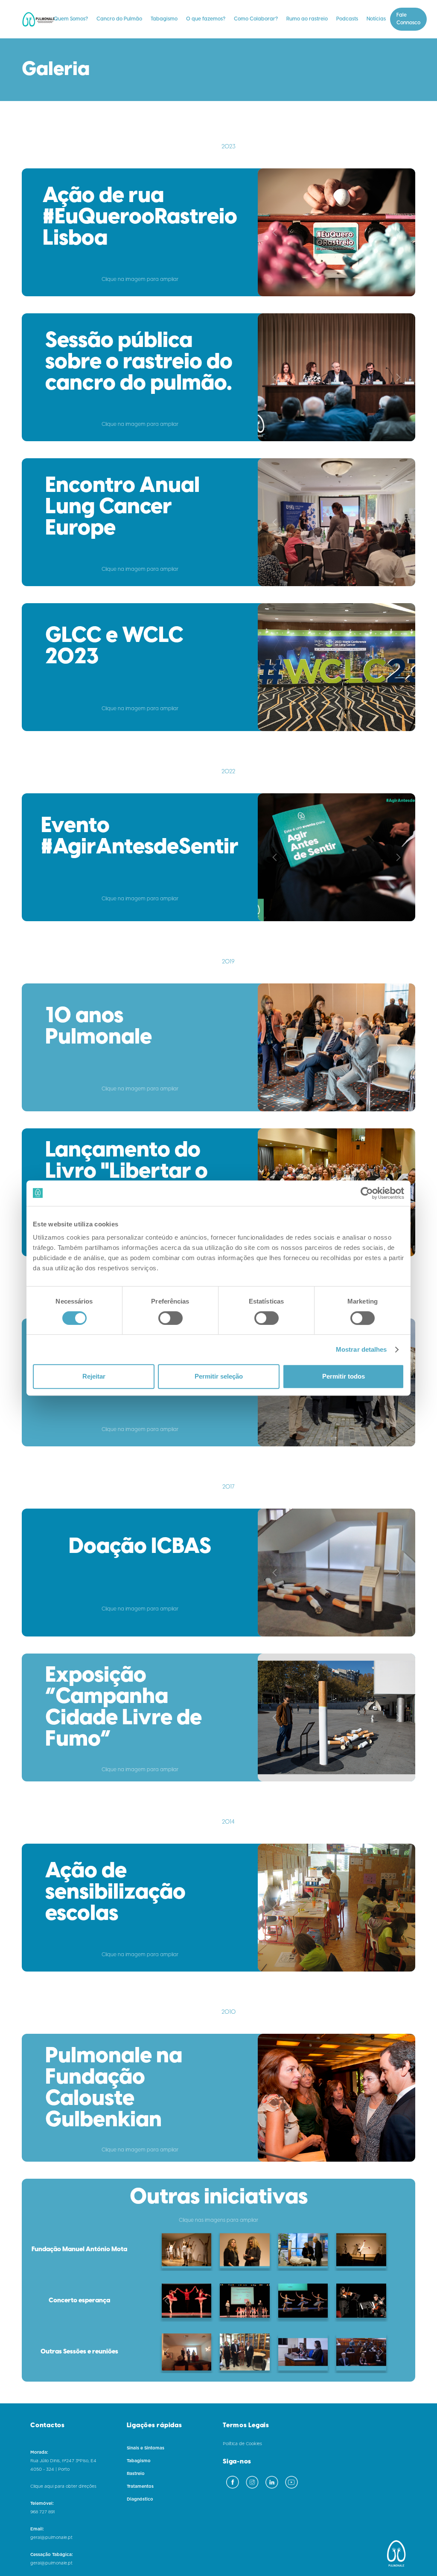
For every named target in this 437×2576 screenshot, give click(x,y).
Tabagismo (164, 19)
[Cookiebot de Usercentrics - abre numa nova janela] (367, 1193)
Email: (37, 2529)
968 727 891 (42, 2512)
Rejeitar (94, 1376)
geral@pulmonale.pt (51, 2538)
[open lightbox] (336, 232)
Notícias (376, 19)
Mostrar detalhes (361, 1349)
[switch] (170, 1318)
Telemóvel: (42, 2504)
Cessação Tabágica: (52, 2555)
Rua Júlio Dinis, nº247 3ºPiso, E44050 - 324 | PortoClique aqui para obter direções (63, 2474)
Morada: (39, 2452)
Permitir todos (344, 1376)
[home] (41, 19)
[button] (71, 19)
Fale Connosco (408, 19)
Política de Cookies (242, 2444)
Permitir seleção (219, 1376)
